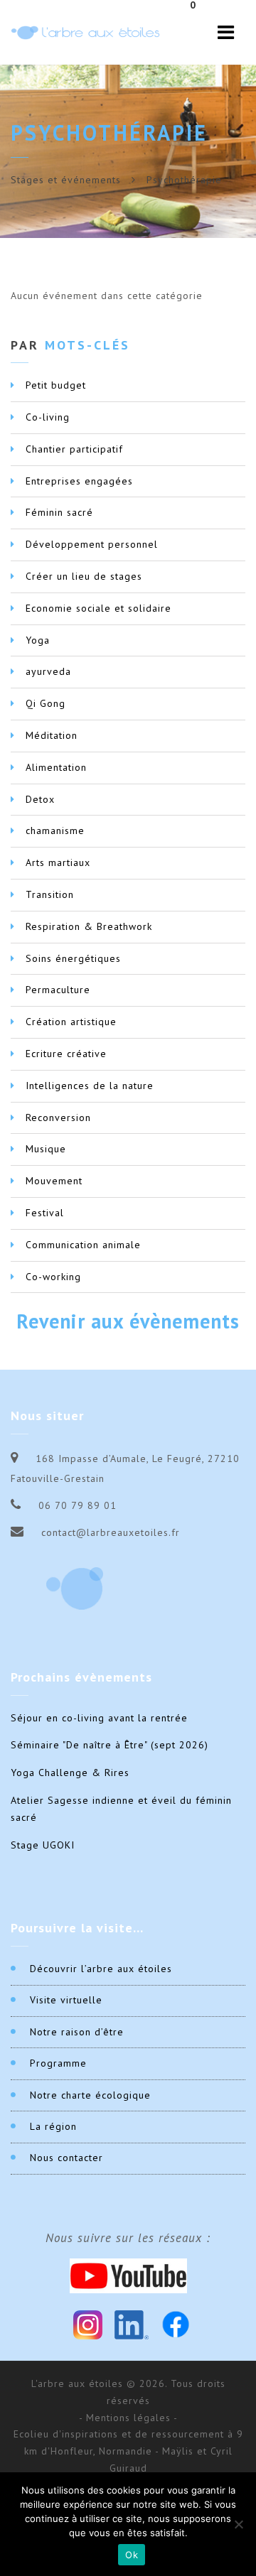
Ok (132, 2555)
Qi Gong (46, 703)
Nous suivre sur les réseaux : (128, 2238)
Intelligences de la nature (90, 1086)
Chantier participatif (74, 449)
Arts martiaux (58, 862)
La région (53, 2126)
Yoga (38, 640)
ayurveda (48, 671)
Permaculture (58, 990)
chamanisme (55, 830)
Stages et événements (66, 180)
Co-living (48, 417)
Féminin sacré (59, 512)
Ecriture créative (66, 1054)
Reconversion (58, 1117)
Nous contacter (66, 2158)
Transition (50, 894)
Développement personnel (92, 544)
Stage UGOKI (43, 1845)
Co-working (53, 1277)
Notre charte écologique (90, 2095)
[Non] (238, 2524)
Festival (45, 1213)
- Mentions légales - (128, 2418)
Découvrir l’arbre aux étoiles (101, 1969)
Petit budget (56, 385)
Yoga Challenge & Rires (70, 1773)
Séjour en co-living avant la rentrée (99, 1718)
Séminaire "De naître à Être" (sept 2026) (110, 1745)
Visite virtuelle (66, 2000)
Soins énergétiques (73, 958)
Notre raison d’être (77, 2032)
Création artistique (71, 1022)
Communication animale (83, 1245)
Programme (58, 2063)
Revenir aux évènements (128, 1321)
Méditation (52, 735)
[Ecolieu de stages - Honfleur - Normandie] (85, 32)
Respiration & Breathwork (89, 926)
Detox (40, 799)
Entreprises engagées (79, 481)
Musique (46, 1149)
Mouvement (54, 1181)
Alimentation (56, 767)
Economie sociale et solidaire (98, 608)
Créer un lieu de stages (84, 576)
